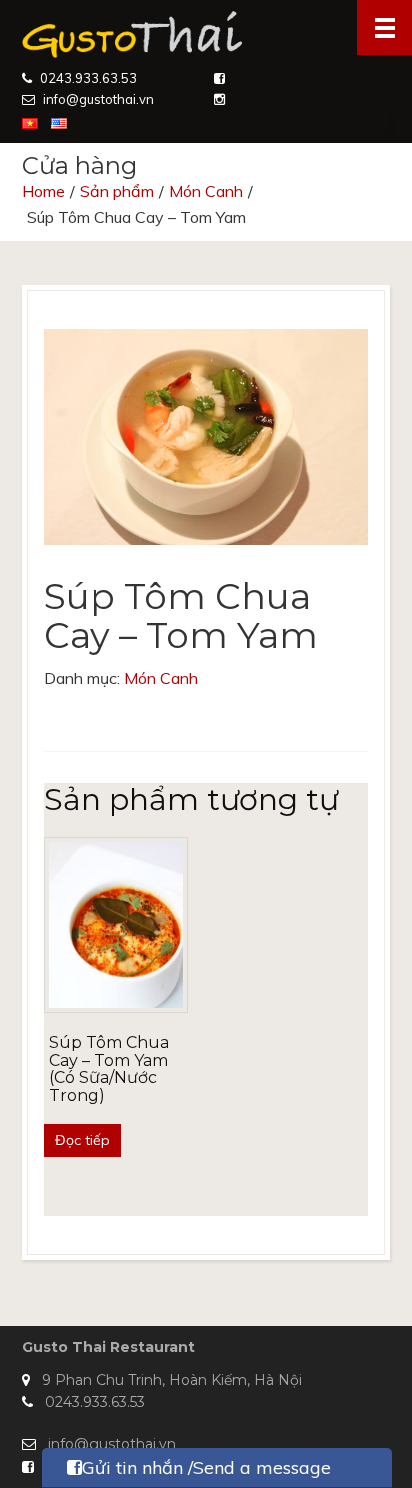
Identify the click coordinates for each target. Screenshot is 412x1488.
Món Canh (206, 191)
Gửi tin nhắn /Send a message (206, 1467)
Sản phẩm (117, 191)
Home (43, 191)
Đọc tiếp (82, 1140)
